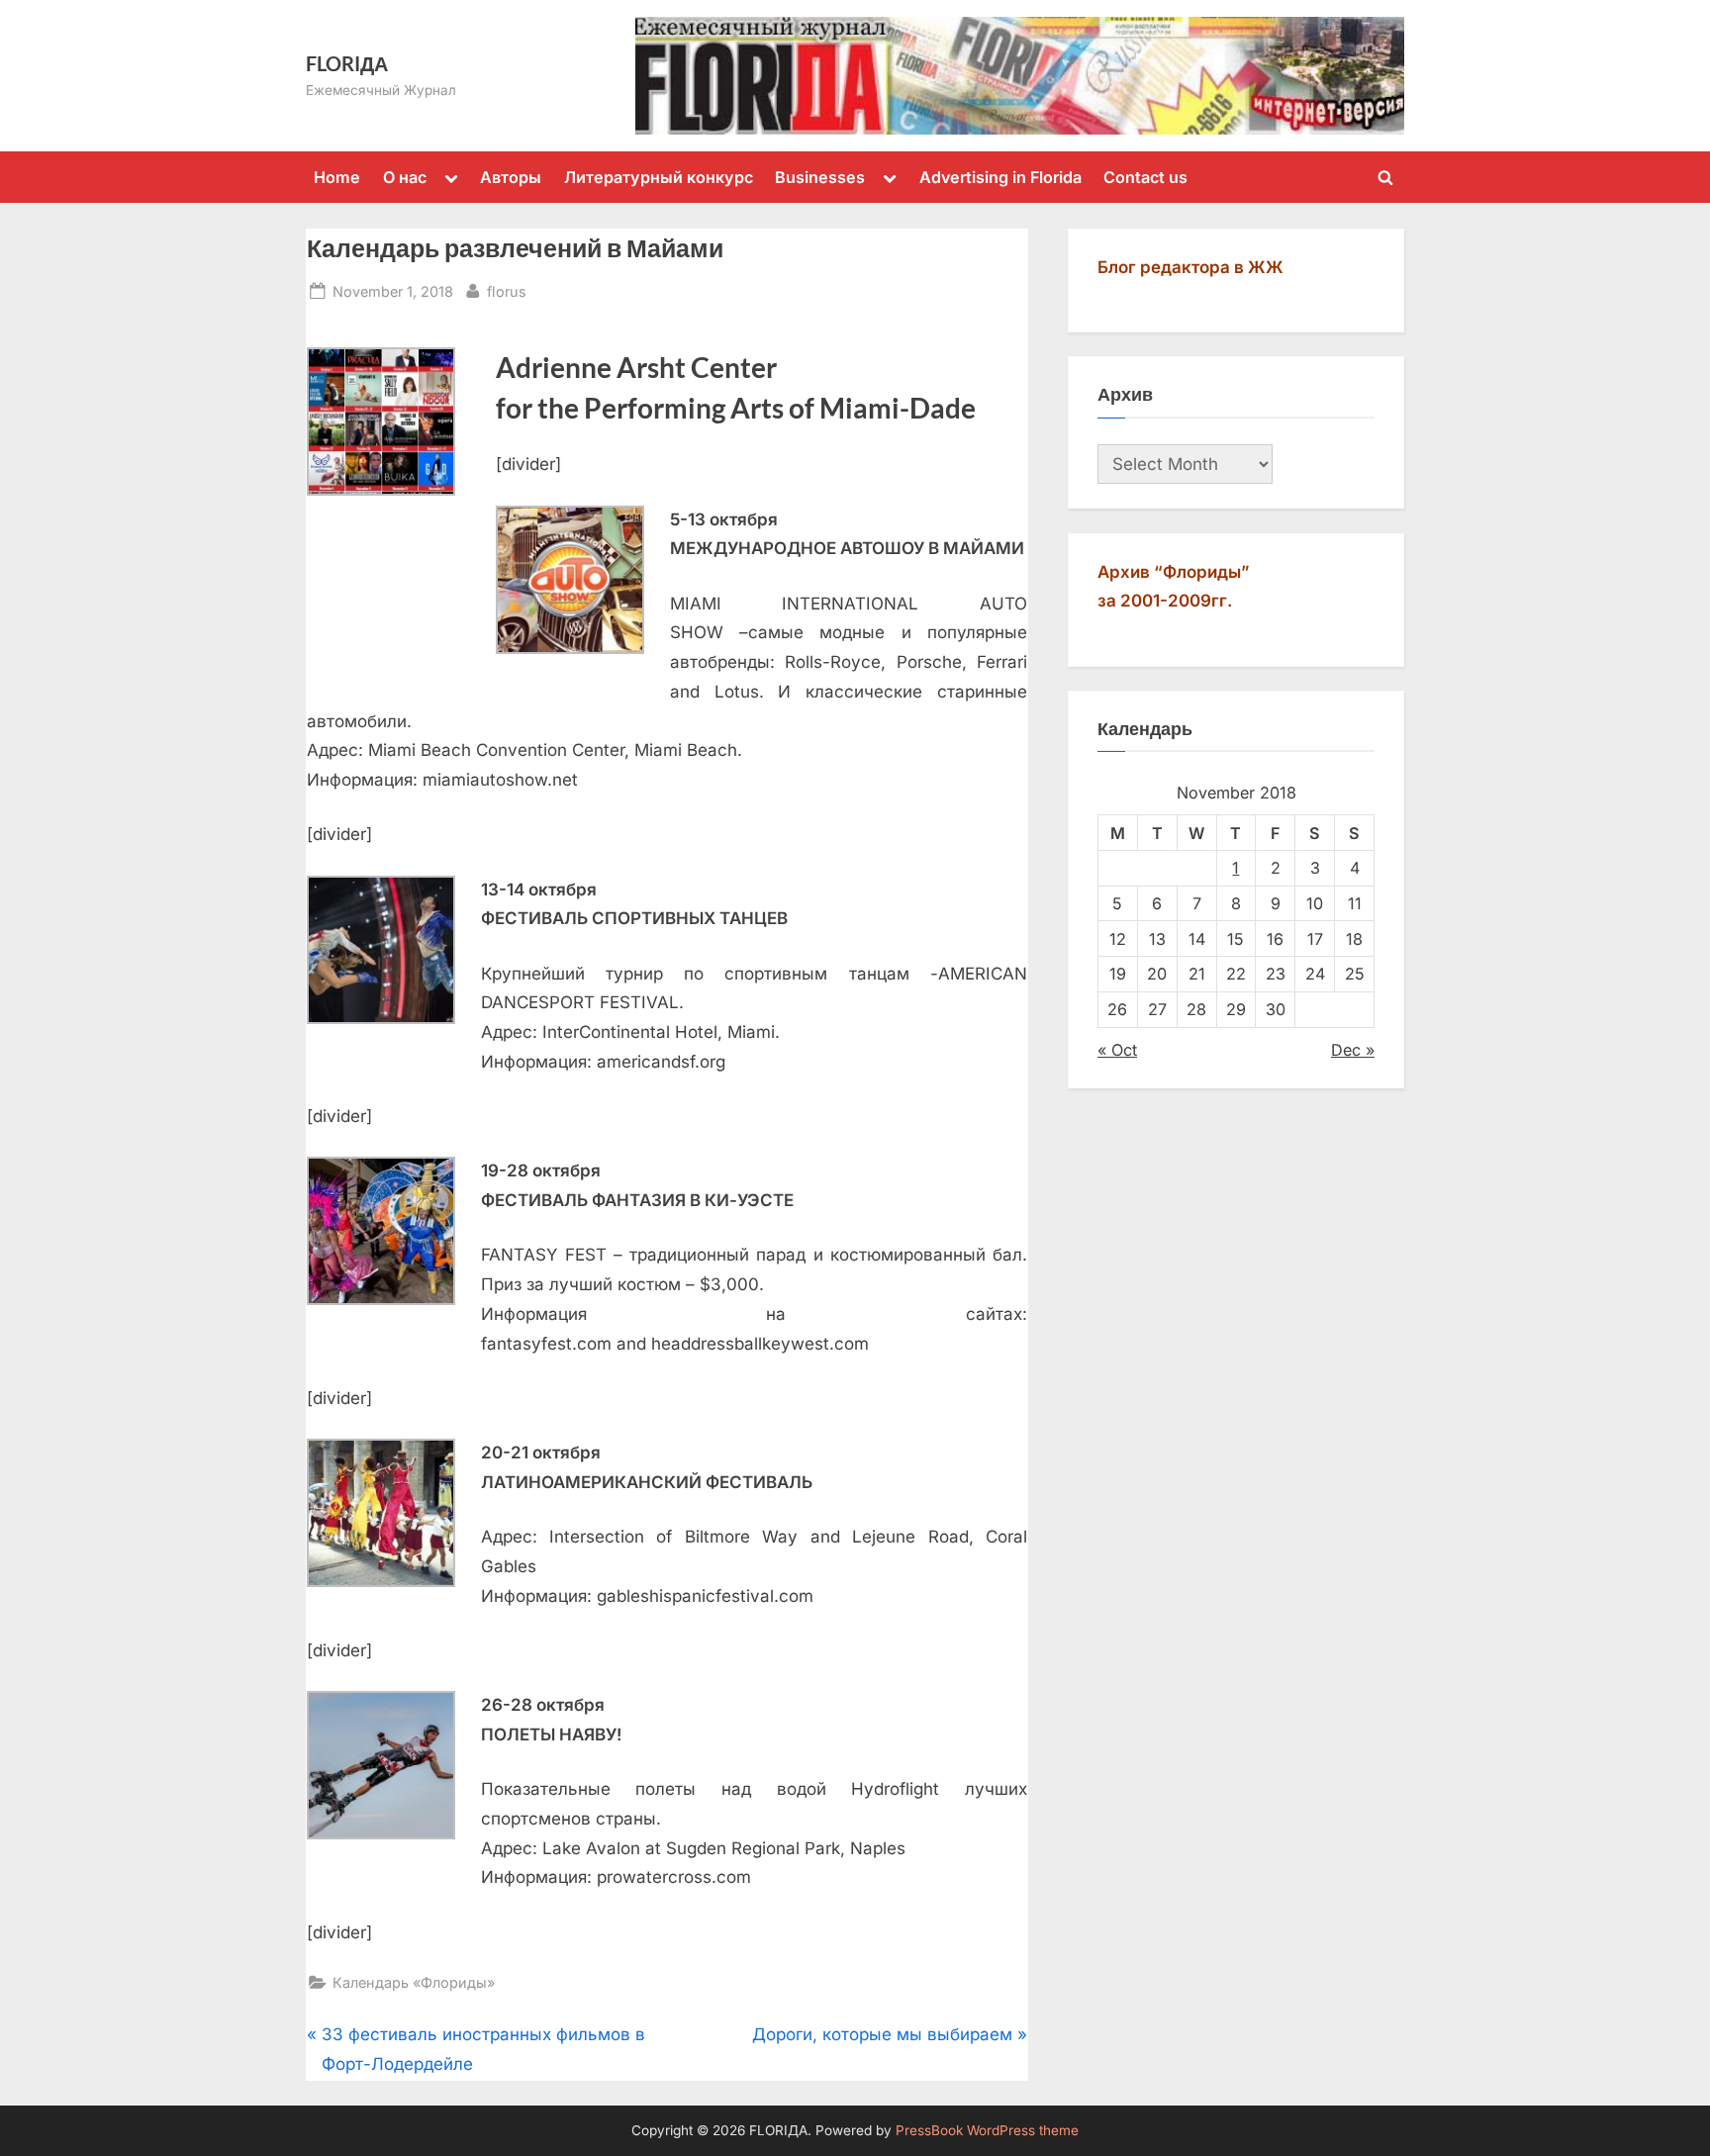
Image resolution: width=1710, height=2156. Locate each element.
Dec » (1353, 1050)
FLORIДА (347, 63)
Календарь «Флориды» (414, 1982)
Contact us (1145, 177)
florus (507, 291)
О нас (405, 177)
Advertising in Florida (1000, 177)
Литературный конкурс (659, 177)
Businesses (820, 177)
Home (337, 177)
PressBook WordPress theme (987, 2130)
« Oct (1117, 1050)
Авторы (511, 177)
